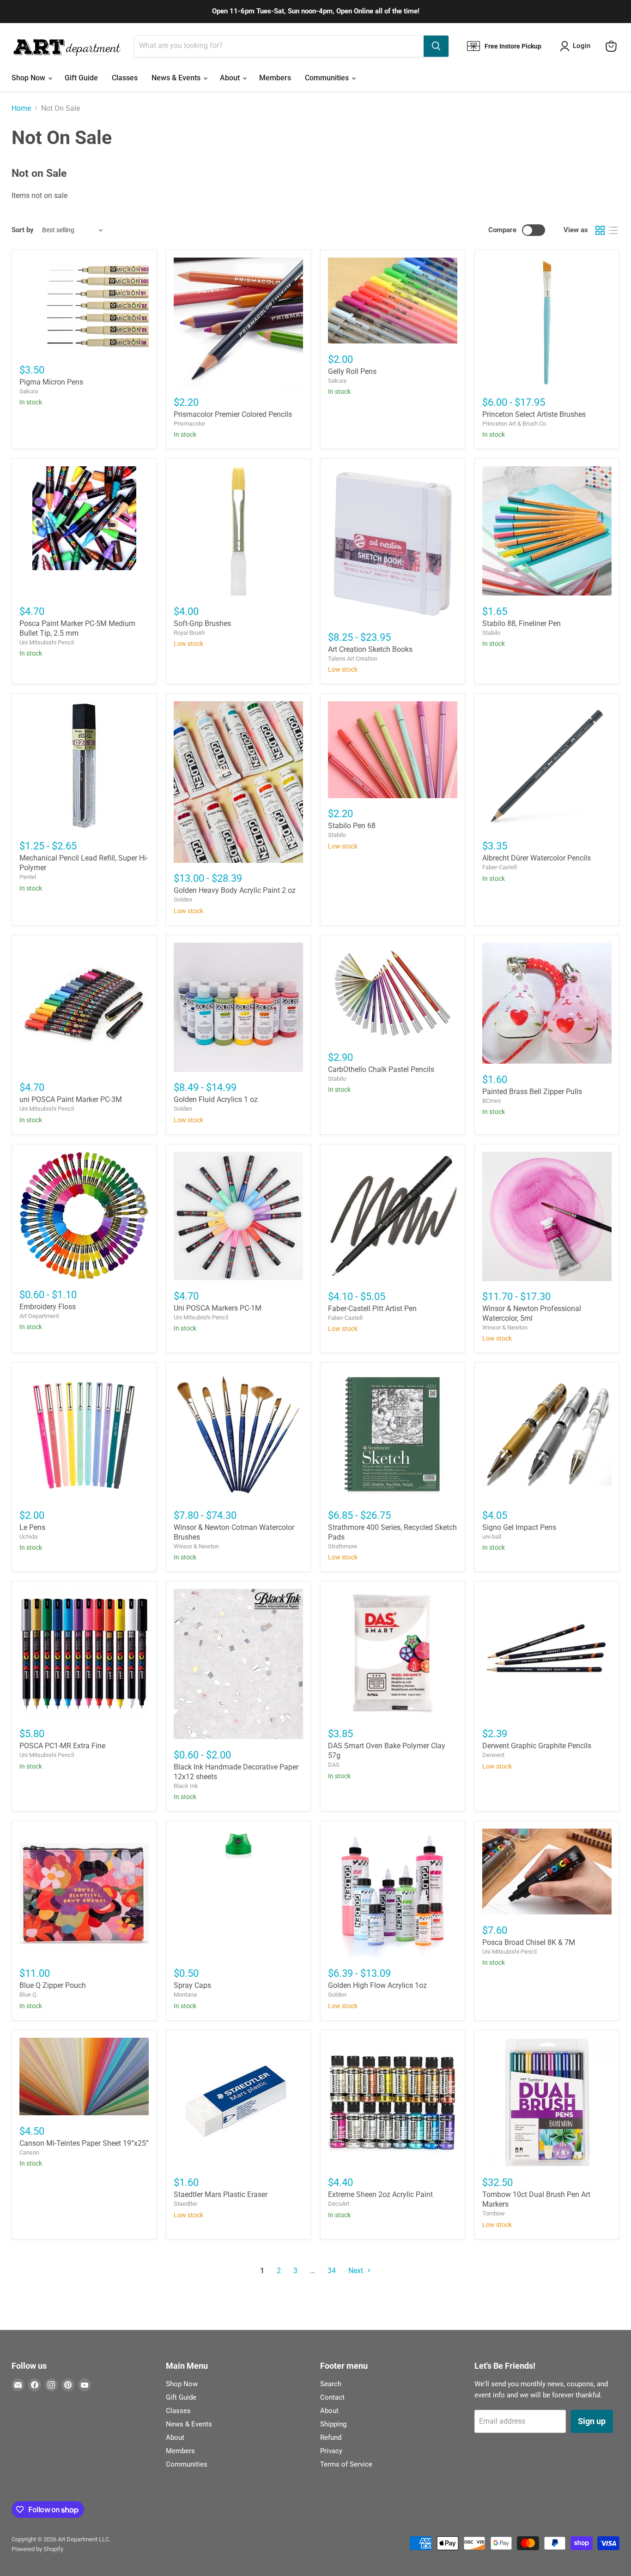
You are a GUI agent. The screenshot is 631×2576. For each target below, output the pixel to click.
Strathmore (343, 1546)
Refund (331, 2438)
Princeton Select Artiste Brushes (534, 414)
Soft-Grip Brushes (202, 623)
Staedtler (185, 2204)
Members (275, 78)
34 (332, 2271)
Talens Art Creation (353, 659)
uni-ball (492, 1537)
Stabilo (491, 633)
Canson (29, 2152)
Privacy (331, 2451)
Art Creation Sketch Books (370, 649)
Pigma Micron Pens (51, 382)
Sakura (29, 391)
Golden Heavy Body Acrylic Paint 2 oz (235, 890)
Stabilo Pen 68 (352, 826)
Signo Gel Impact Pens (519, 1527)
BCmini (491, 1101)
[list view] (613, 230)
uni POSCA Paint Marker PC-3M (71, 1099)
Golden (183, 900)
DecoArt (339, 2204)
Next (357, 2271)
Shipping (333, 2424)
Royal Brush (189, 633)
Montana (185, 1995)
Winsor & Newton (505, 1327)
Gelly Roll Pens (352, 371)
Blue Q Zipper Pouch (53, 1985)
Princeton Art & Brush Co (514, 424)
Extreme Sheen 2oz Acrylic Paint (380, 2194)
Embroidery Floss (48, 1307)
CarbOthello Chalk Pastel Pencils (381, 1069)
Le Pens (32, 1527)
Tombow (494, 2213)
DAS (334, 1765)
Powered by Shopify (37, 2549)
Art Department (39, 1316)
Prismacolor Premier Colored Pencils (233, 414)
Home (21, 108)
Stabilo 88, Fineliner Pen (522, 623)
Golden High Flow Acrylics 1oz (377, 1985)
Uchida (28, 1537)
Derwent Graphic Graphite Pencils (537, 1746)
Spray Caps (192, 1985)
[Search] (436, 46)
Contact (332, 2397)
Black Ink (186, 1786)
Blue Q (28, 1995)
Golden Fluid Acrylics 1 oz (216, 1099)
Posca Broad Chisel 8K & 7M (529, 1942)
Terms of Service (346, 2464)
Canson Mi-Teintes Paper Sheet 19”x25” (84, 2143)
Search (331, 2384)
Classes (125, 78)
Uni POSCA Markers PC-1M (218, 1308)
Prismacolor (189, 424)
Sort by (23, 230)
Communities (328, 78)
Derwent (493, 1755)
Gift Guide (81, 78)
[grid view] (600, 230)
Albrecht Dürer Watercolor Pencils (537, 858)
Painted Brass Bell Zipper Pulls (532, 1092)
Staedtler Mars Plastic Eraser (221, 2194)
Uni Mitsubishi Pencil (47, 642)
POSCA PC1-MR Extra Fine (62, 1746)
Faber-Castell (500, 867)
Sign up (592, 2421)
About (231, 78)
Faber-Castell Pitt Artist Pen (372, 1309)
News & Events (177, 78)
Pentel (28, 877)
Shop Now (29, 78)
